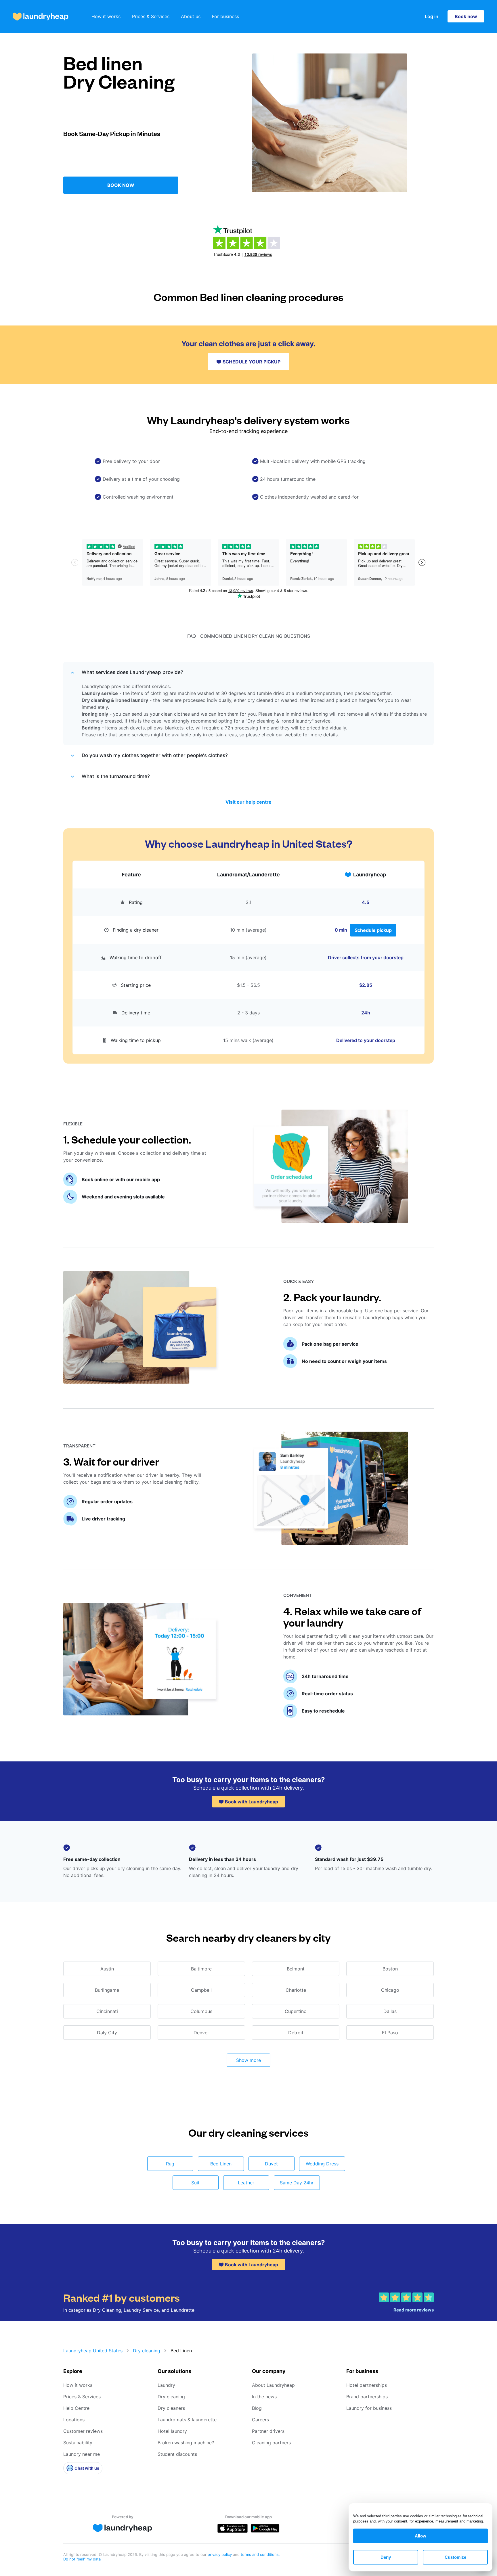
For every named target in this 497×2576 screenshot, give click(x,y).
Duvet (271, 2164)
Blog (257, 2408)
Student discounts (177, 2454)
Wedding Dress (322, 2164)
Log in (432, 16)
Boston (390, 1969)
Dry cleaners (171, 2408)
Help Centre (76, 2408)
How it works (106, 16)
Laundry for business (369, 2408)
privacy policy (220, 2554)
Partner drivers (268, 2431)
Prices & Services (151, 16)
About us (191, 16)
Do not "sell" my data (82, 2559)
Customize (455, 2557)
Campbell (201, 1990)
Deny (386, 2557)
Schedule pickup (373, 930)
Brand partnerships (367, 2397)
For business (225, 16)
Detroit (296, 2033)
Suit (195, 2183)
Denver (201, 2033)
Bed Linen (221, 2164)
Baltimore (201, 1969)
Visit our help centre (248, 802)
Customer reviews (83, 2431)
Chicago (390, 1990)
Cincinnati (107, 2011)
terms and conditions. (260, 2554)
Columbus (201, 2011)
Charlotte (296, 1990)
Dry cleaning (147, 2351)
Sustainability (78, 2443)
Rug (170, 2164)
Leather (246, 2183)
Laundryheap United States (93, 2351)
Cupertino (296, 2011)
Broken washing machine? (186, 2443)
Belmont (296, 1969)
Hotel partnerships (367, 2385)
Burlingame (107, 1990)
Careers (260, 2420)
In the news (264, 2397)
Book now (466, 16)
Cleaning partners (271, 2443)
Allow (420, 2536)
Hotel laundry (172, 2431)
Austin (107, 1969)
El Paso (390, 2033)
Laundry (166, 2385)
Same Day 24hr (297, 2183)
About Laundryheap (273, 2385)
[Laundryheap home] (41, 17)
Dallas (390, 2011)
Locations (74, 2420)
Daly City (107, 2033)
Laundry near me (82, 2454)
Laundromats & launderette (187, 2420)
